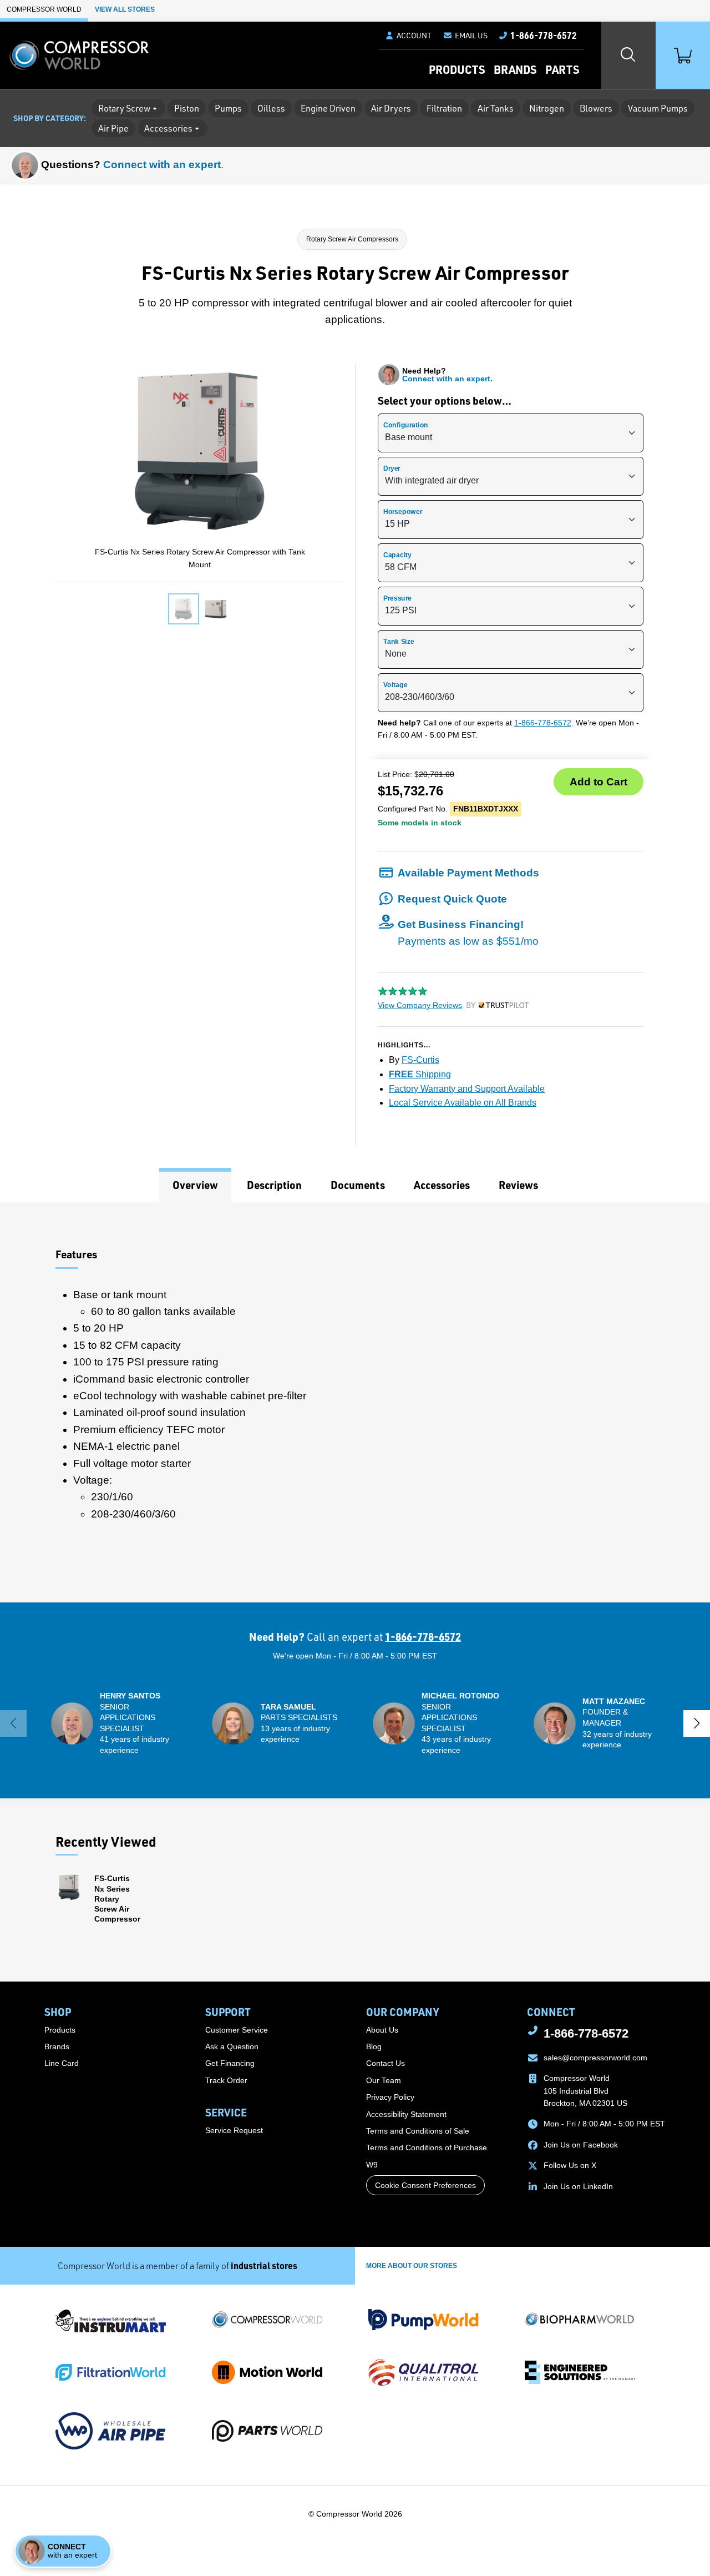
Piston (187, 108)
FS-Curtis (420, 1060)
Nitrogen (547, 108)
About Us (382, 2030)
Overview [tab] (195, 1185)
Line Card (62, 2063)
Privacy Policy (390, 2097)
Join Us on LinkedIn (578, 2186)
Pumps (228, 108)
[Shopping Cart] (683, 55)
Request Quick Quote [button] (452, 899)
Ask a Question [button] (232, 2046)
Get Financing (230, 2063)
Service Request (234, 2130)
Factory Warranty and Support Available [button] (467, 1089)
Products (457, 69)
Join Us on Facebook (581, 2145)
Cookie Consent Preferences (425, 2185)
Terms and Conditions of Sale (418, 2131)
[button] (465, 36)
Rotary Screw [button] (124, 108)
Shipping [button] (420, 1074)
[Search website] (628, 55)
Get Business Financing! (468, 933)
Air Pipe (113, 128)
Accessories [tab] (442, 1185)
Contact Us (386, 2063)
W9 (372, 2165)
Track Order (226, 2080)
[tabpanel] (355, 1402)
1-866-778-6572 (543, 723)
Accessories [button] (168, 128)
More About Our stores (412, 2266)
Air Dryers (391, 108)
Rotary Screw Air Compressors (352, 239)
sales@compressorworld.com (595, 2058)
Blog (374, 2046)
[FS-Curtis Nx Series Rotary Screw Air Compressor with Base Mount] (216, 609)
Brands (515, 69)
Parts (562, 69)
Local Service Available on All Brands (463, 1103)
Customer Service (237, 2030)
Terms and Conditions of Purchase (427, 2147)
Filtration (444, 108)
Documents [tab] (358, 1185)
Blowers (596, 108)
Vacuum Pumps (658, 108)
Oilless (271, 108)
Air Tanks (496, 108)
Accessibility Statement (406, 2114)
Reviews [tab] (518, 1185)
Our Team (384, 2080)
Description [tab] (274, 1185)
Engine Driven (328, 108)
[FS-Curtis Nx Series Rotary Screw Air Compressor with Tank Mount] (184, 609)
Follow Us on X (570, 2165)
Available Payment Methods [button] (468, 873)
